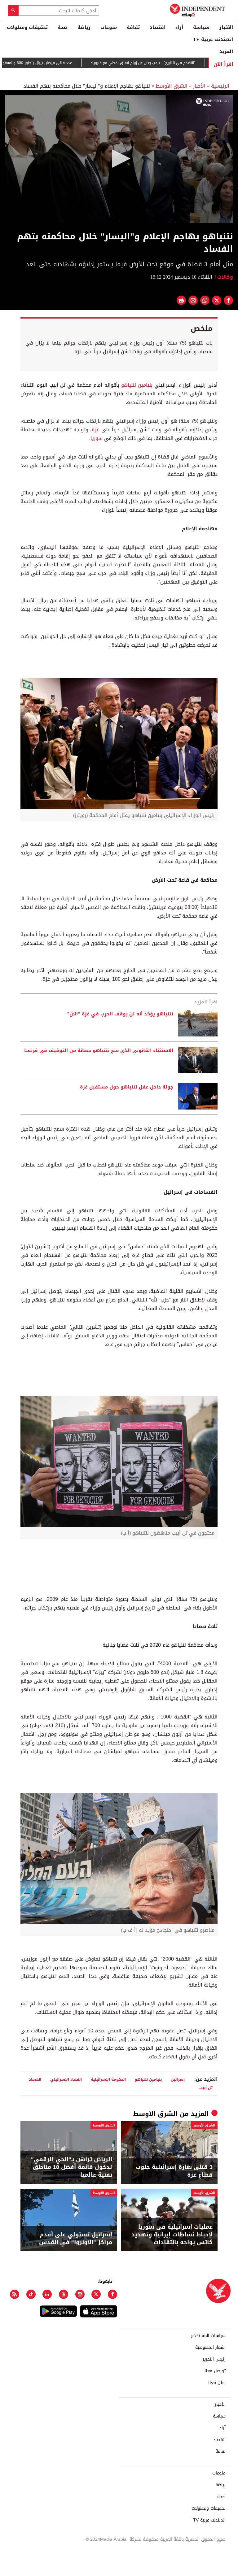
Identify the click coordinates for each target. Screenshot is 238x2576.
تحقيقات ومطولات (27, 27)
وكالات (225, 277)
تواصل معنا (215, 2371)
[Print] (181, 300)
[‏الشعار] (213, 102)
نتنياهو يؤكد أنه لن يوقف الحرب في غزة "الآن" (120, 1014)
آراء (179, 27)
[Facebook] (112, 2294)
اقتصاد (158, 27)
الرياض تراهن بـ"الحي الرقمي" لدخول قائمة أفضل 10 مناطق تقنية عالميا (72, 2167)
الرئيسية (220, 86)
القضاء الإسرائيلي (66, 2079)
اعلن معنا (217, 2383)
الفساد (35, 2079)
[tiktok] (31, 2294)
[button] (119, 159)
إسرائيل (178, 2079)
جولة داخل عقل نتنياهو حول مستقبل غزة (127, 1087)
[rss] (15, 2294)
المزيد (226, 51)
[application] (119, 159)
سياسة (201, 27)
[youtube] (64, 2294)
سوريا (97, 438)
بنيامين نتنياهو (138, 385)
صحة (63, 27)
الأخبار (226, 27)
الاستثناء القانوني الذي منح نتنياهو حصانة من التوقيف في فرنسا (99, 1051)
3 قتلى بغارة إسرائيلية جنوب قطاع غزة (174, 2171)
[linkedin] (47, 2294)
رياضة (84, 27)
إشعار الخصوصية (210, 2348)
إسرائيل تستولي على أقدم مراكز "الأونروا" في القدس (76, 2239)
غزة (95, 430)
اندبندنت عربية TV (213, 39)
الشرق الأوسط (172, 86)
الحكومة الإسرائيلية (108, 2079)
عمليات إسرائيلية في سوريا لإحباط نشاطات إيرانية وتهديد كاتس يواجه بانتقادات (172, 2235)
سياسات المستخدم (208, 2336)
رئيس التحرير (214, 2359)
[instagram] (80, 2294)
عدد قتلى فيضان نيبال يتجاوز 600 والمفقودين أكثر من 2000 (56, 63)
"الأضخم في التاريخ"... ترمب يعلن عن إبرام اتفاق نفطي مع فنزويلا (176, 63)
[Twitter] (96, 2294)
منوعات (109, 27)
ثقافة (133, 27)
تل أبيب (206, 2088)
